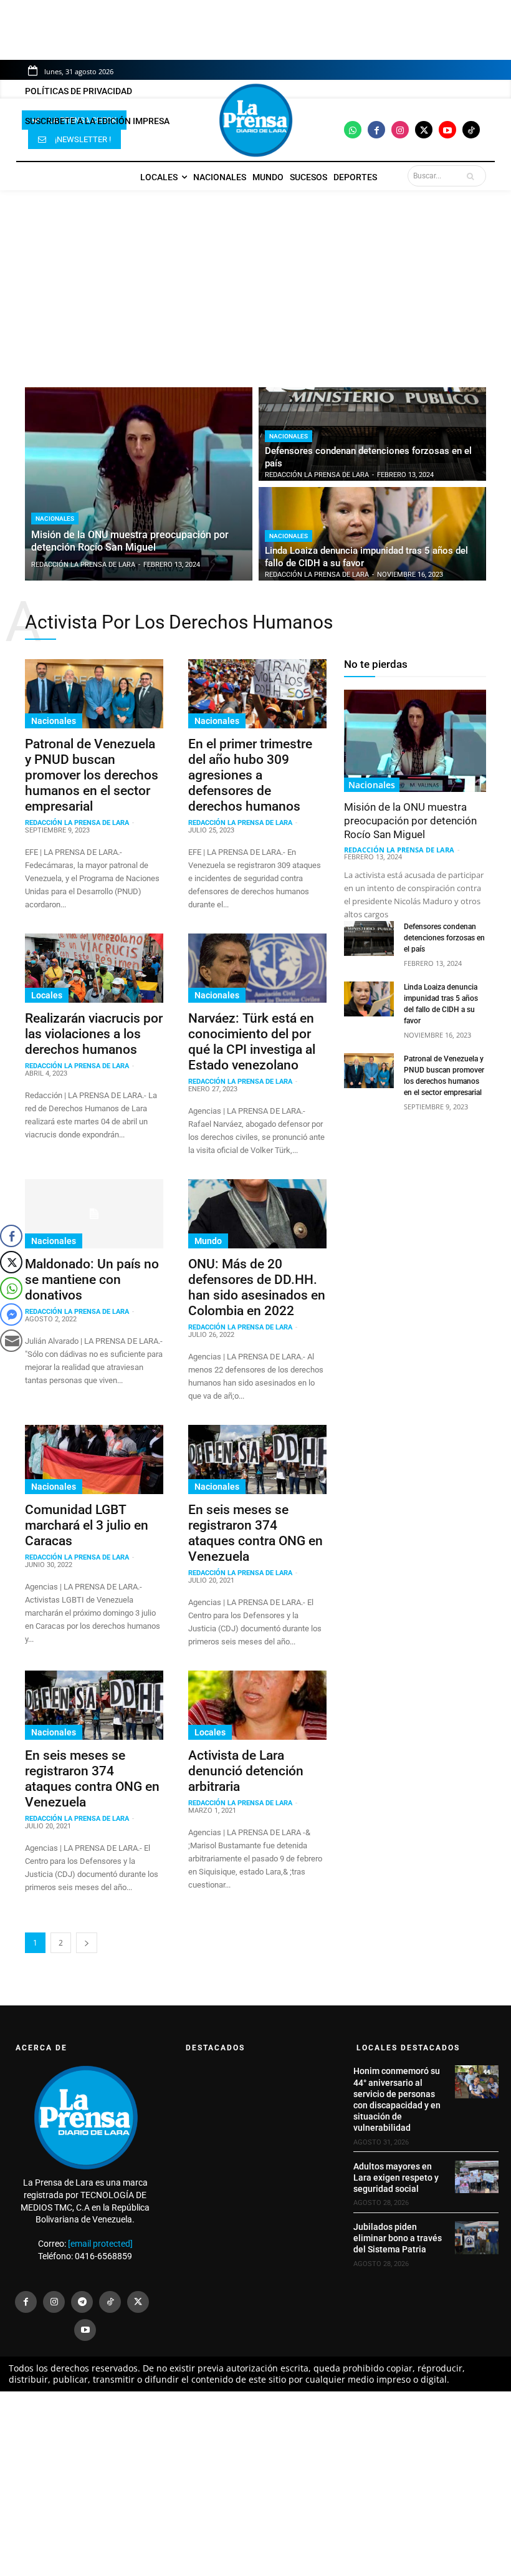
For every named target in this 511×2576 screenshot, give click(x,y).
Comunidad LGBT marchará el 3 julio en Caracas (87, 1525)
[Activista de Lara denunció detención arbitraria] (257, 1705)
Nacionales (55, 519)
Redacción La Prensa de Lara (77, 823)
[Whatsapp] (353, 130)
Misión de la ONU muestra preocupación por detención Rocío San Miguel (410, 821)
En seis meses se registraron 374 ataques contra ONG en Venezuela (255, 1533)
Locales (47, 995)
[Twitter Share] (11, 1262)
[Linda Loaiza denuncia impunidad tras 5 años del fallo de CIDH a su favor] (372, 534)
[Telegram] (82, 2302)
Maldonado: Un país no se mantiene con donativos (92, 1280)
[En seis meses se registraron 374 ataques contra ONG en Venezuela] (257, 1459)
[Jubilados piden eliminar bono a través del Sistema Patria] (477, 2237)
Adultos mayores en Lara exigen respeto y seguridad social (396, 2178)
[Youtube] (447, 130)
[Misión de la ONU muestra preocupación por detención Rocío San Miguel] (139, 484)
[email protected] (100, 2244)
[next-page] (87, 1943)
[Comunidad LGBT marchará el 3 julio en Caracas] (94, 1459)
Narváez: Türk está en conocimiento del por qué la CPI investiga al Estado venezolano (252, 1042)
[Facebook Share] (11, 1236)
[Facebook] (376, 130)
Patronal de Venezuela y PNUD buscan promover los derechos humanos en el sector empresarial (92, 775)
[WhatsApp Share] (11, 1288)
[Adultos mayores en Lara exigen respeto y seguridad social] (477, 2177)
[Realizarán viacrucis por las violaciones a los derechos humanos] (94, 968)
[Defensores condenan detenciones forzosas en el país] (372, 434)
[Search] (473, 176)
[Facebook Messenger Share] (11, 1315)
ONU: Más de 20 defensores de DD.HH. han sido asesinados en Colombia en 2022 (257, 1287)
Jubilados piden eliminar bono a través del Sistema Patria (398, 2238)
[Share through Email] (11, 1341)
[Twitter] (424, 130)
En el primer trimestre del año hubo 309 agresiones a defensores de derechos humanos (250, 775)
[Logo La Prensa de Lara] (255, 120)
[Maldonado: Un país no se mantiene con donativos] (94, 1214)
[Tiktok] (471, 130)
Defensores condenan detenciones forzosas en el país (444, 938)
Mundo (208, 1241)
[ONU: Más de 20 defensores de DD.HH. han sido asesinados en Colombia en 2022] (257, 1214)
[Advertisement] (255, 282)
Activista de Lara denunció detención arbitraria (246, 1771)
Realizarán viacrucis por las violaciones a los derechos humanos (94, 1034)
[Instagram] (400, 130)
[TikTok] (110, 2302)
